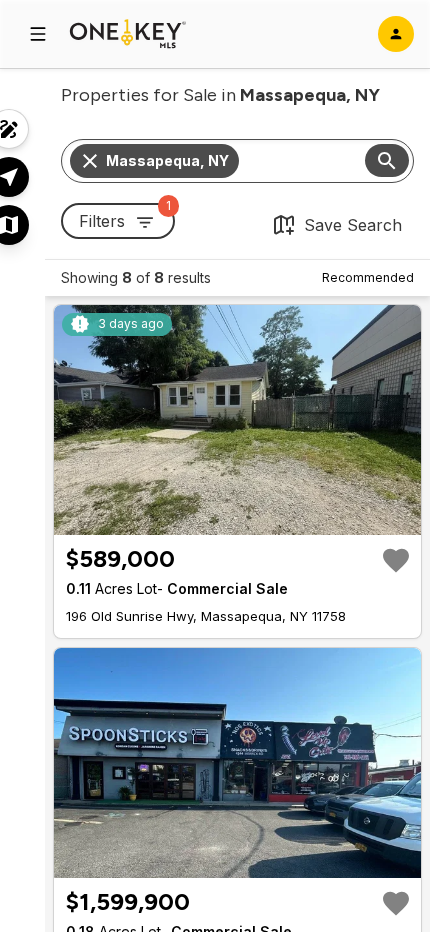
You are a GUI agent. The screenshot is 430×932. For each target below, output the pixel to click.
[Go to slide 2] (228, 518)
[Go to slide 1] (214, 518)
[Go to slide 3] (240, 518)
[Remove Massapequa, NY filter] (90, 161)
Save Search (353, 225)
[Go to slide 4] (252, 518)
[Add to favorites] (396, 560)
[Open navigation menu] (38, 34)
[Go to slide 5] (264, 518)
